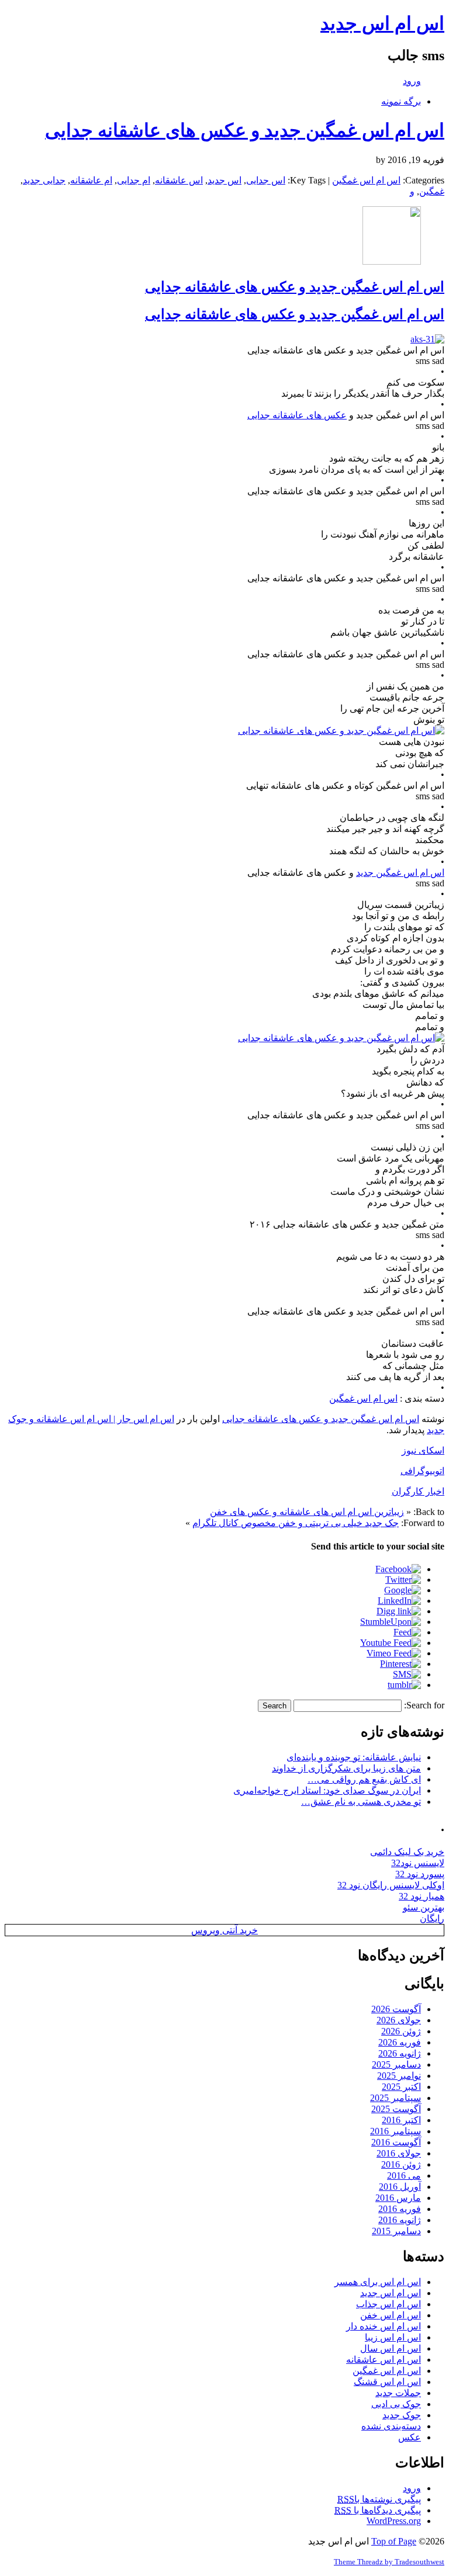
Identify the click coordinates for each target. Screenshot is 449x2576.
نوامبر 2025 (399, 2076)
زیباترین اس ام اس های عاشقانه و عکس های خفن (307, 1512)
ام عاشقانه (91, 180)
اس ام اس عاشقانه (384, 2360)
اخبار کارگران (418, 1491)
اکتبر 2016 (401, 2120)
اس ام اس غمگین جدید (400, 873)
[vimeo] (394, 1653)
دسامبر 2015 (396, 2231)
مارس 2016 (398, 2198)
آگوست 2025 (396, 2109)
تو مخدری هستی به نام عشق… (361, 1802)
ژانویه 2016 (400, 2220)
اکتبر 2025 (401, 2087)
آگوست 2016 (396, 2142)
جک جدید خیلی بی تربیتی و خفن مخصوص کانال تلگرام (296, 1523)
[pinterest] (400, 1664)
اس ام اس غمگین (366, 180)
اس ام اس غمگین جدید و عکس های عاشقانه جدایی (245, 130)
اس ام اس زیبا (393, 2337)
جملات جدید (398, 2393)
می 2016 (404, 2175)
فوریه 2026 (400, 2042)
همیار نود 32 (422, 1896)
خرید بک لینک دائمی (407, 1852)
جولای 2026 (399, 2020)
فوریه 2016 (400, 2209)
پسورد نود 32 (420, 1874)
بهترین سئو (424, 1907)
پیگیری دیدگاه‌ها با (378, 2510)
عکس (410, 2437)
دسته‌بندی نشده (391, 2426)
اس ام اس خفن (391, 2315)
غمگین (432, 191)
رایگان (432, 1918)
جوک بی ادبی (396, 2404)
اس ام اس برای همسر (378, 2282)
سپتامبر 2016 (396, 2131)
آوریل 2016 (400, 2187)
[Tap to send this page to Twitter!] (403, 1580)
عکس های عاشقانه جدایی (297, 415)
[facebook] (398, 1569)
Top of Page (394, 2541)
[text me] (407, 1674)
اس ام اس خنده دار (384, 2326)
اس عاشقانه (179, 180)
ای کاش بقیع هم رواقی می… (364, 1779)
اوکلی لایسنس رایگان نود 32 (391, 1885)
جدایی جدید (44, 180)
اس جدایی (266, 180)
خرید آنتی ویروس (224, 1930)
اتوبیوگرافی (422, 1471)
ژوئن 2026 (401, 2031)
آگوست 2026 (396, 2009)
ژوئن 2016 (401, 2164)
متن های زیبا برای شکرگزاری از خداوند (346, 1768)
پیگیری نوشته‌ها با (379, 2499)
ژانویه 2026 (400, 2053)
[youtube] (391, 1643)
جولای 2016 (399, 2153)
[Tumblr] (404, 1685)
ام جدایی (134, 180)
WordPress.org (394, 2521)
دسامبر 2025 (396, 2064)
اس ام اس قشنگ (387, 2382)
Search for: (424, 1705)
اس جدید (224, 180)
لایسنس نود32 (418, 1863)
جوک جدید (402, 2415)
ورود (412, 81)
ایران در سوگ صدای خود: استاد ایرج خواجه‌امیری (327, 1790)
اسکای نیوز (423, 1450)
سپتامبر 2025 (396, 2098)
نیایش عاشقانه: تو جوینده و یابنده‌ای (354, 1757)
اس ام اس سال (391, 2348)
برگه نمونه (401, 101)
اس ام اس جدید (382, 23)
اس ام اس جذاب (388, 2304)
